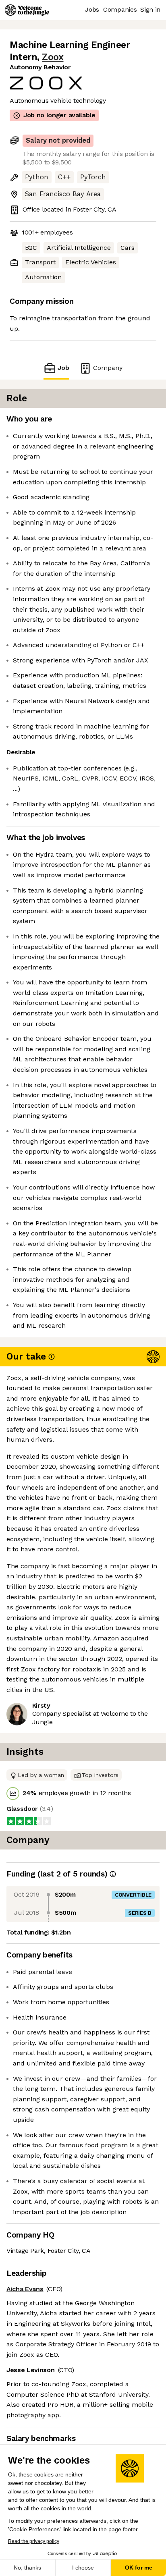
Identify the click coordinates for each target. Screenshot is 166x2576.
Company (108, 368)
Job (63, 368)
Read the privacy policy (34, 2541)
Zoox (53, 57)
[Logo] (27, 10)
